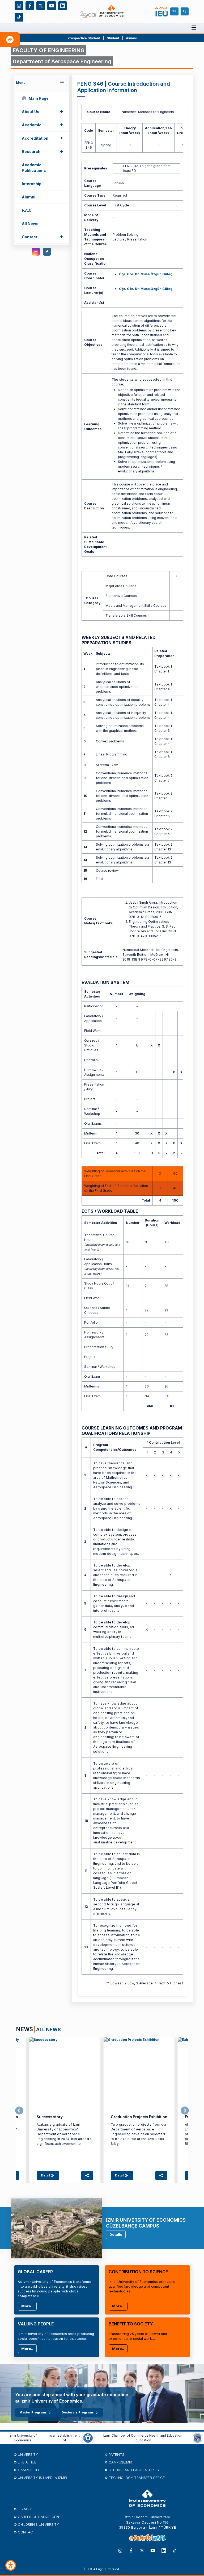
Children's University (38, 2524)
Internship (32, 184)
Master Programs (33, 2412)
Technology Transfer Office (137, 2478)
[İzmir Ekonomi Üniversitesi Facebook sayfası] (30, 5)
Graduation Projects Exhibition (139, 2117)
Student (113, 38)
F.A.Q (27, 210)
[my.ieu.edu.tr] (162, 12)
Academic (43, 124)
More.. (27, 2306)
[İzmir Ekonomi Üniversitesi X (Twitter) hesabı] (41, 5)
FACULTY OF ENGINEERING (49, 50)
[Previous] (19, 2111)
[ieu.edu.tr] (102, 11)
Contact (43, 236)
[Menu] (194, 28)
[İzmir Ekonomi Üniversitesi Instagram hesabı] (19, 5)
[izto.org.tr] (88, 2438)
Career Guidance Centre (42, 2517)
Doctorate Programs (78, 2412)
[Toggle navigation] (62, 83)
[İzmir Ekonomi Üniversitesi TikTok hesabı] (19, 17)
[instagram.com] (36, 252)
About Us (43, 111)
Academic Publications (34, 168)
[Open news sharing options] (87, 2175)
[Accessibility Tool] (11, 2565)
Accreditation (43, 138)
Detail (46, 2175)
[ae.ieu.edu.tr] (65, 2073)
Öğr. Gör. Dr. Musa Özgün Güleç (146, 274)
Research (43, 151)
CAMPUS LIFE (29, 2470)
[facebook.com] (47, 252)
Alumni (131, 38)
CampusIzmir (120, 2462)
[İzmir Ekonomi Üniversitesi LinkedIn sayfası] (63, 5)
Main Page (39, 98)
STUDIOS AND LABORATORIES (134, 2470)
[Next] (185, 2111)
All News (30, 224)
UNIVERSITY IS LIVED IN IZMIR (42, 2478)
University (28, 2454)
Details (116, 2234)
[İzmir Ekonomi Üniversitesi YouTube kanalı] (52, 5)
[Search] (185, 11)
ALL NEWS (48, 2029)
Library (25, 2509)
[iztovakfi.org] (198, 2438)
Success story (50, 2117)
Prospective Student (84, 38)
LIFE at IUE (27, 2462)
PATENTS (116, 2454)
